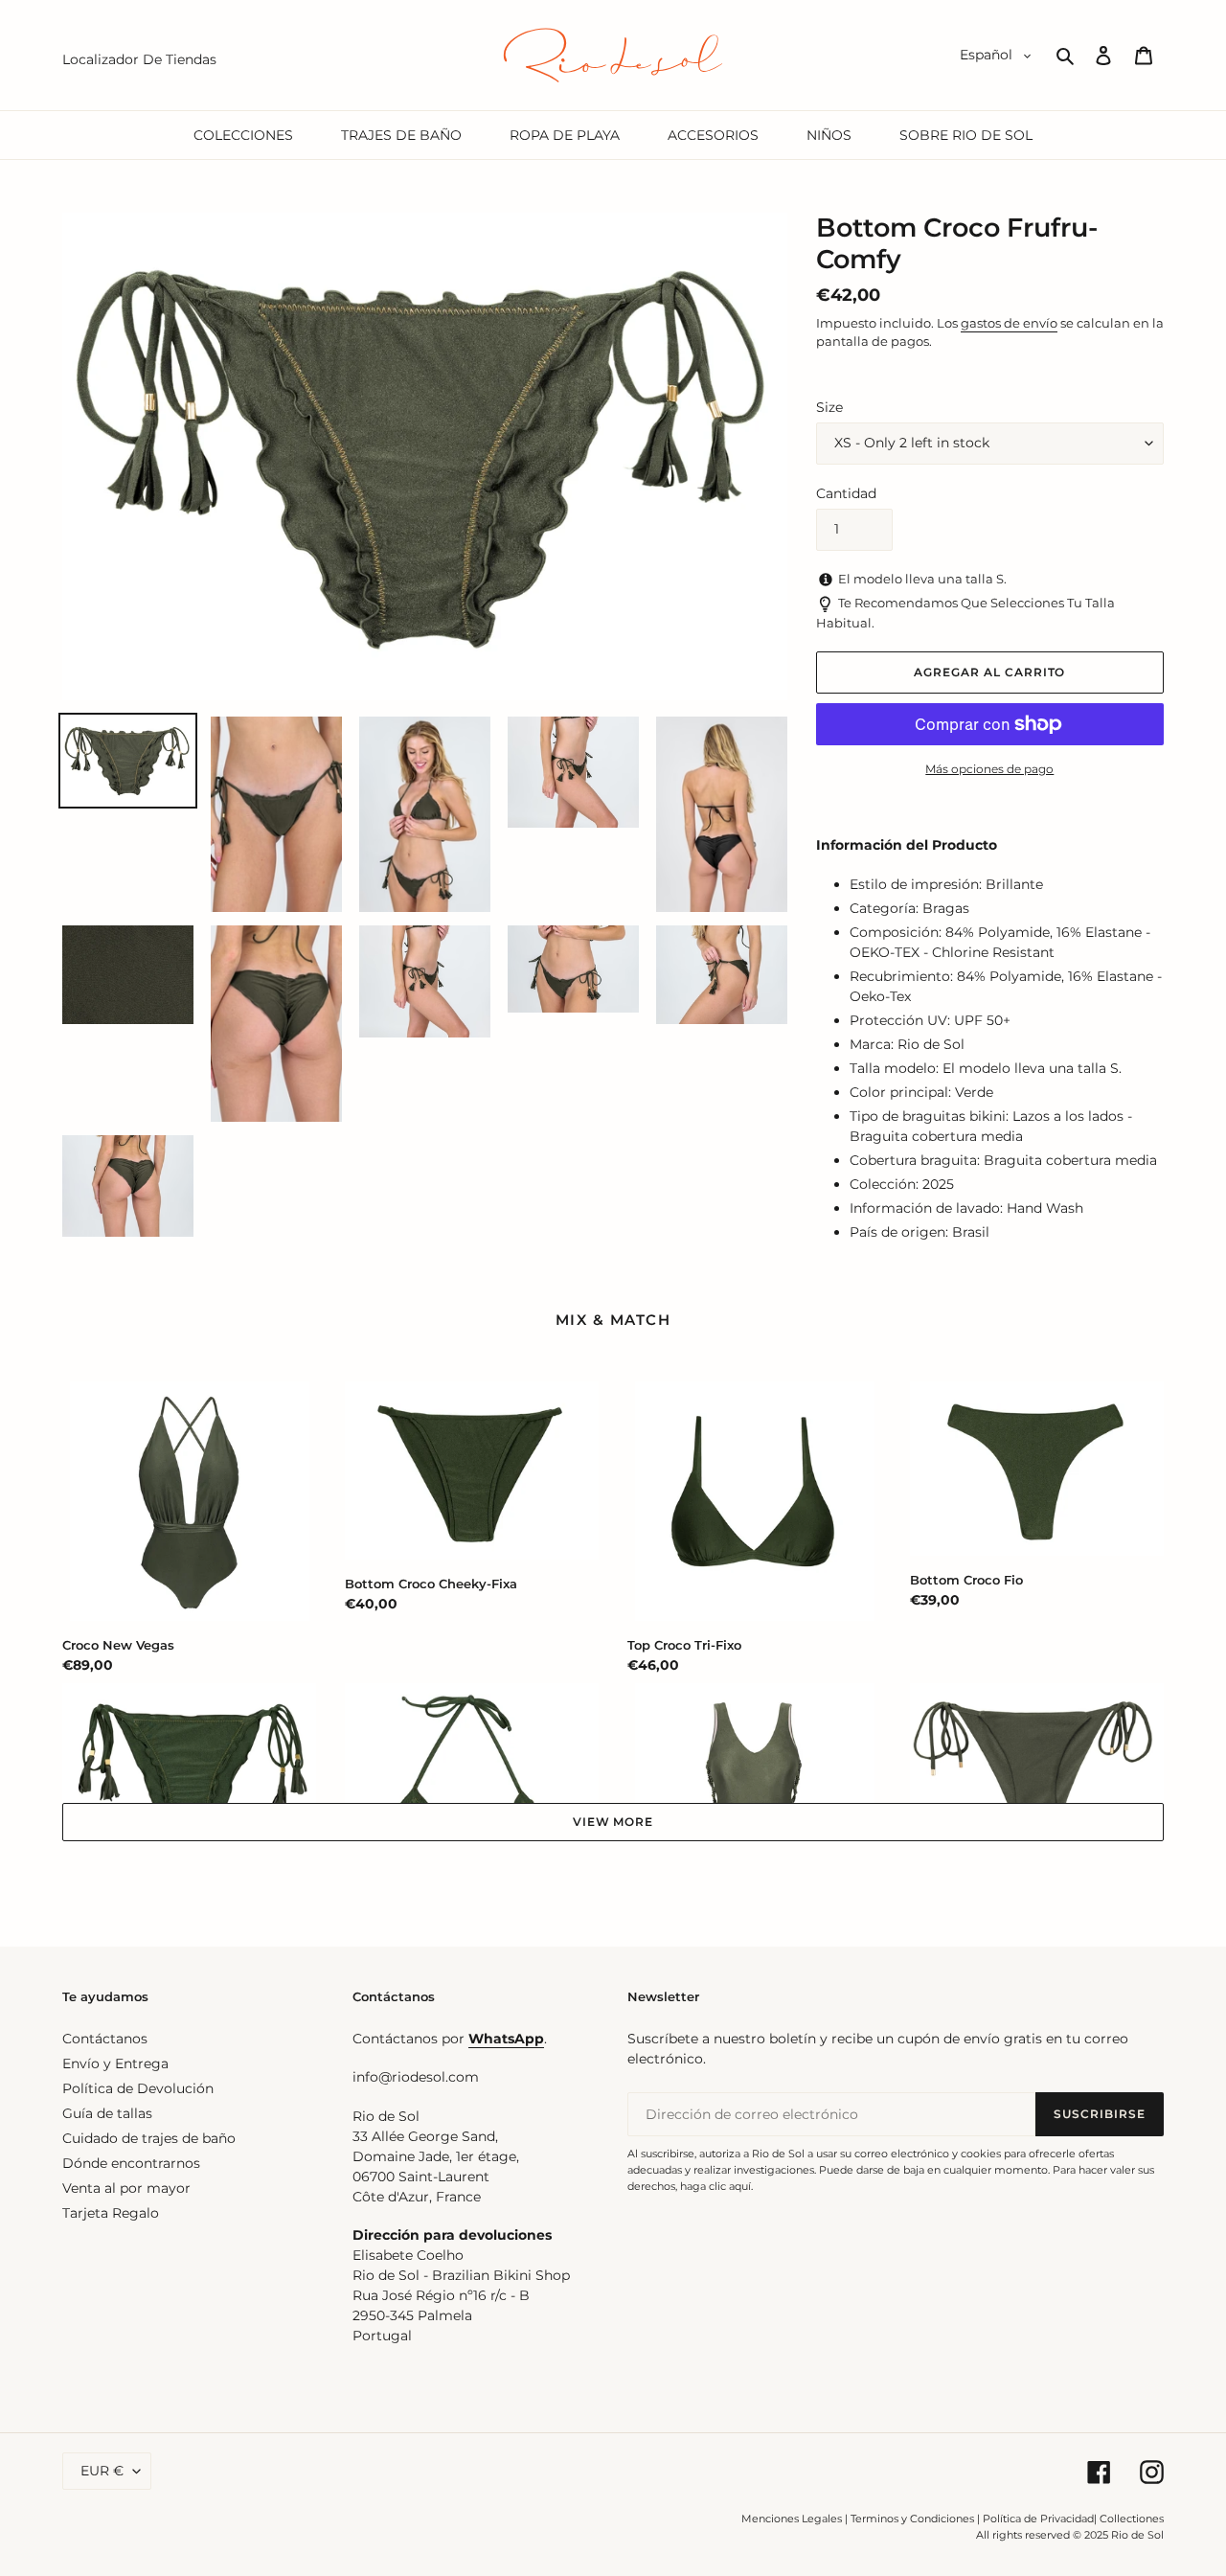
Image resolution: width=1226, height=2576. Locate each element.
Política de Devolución (138, 2088)
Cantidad (846, 493)
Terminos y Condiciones (912, 2519)
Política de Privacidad (1038, 2519)
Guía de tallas (107, 2113)
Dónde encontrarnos (131, 2163)
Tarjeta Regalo (111, 2213)
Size (829, 407)
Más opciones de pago (989, 769)
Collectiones (1132, 2519)
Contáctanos (105, 2039)
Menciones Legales (792, 2519)
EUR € (102, 2471)
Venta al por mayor (126, 2188)
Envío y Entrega (115, 2063)
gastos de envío (1009, 323)
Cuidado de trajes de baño (149, 2138)
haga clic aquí (715, 2186)
